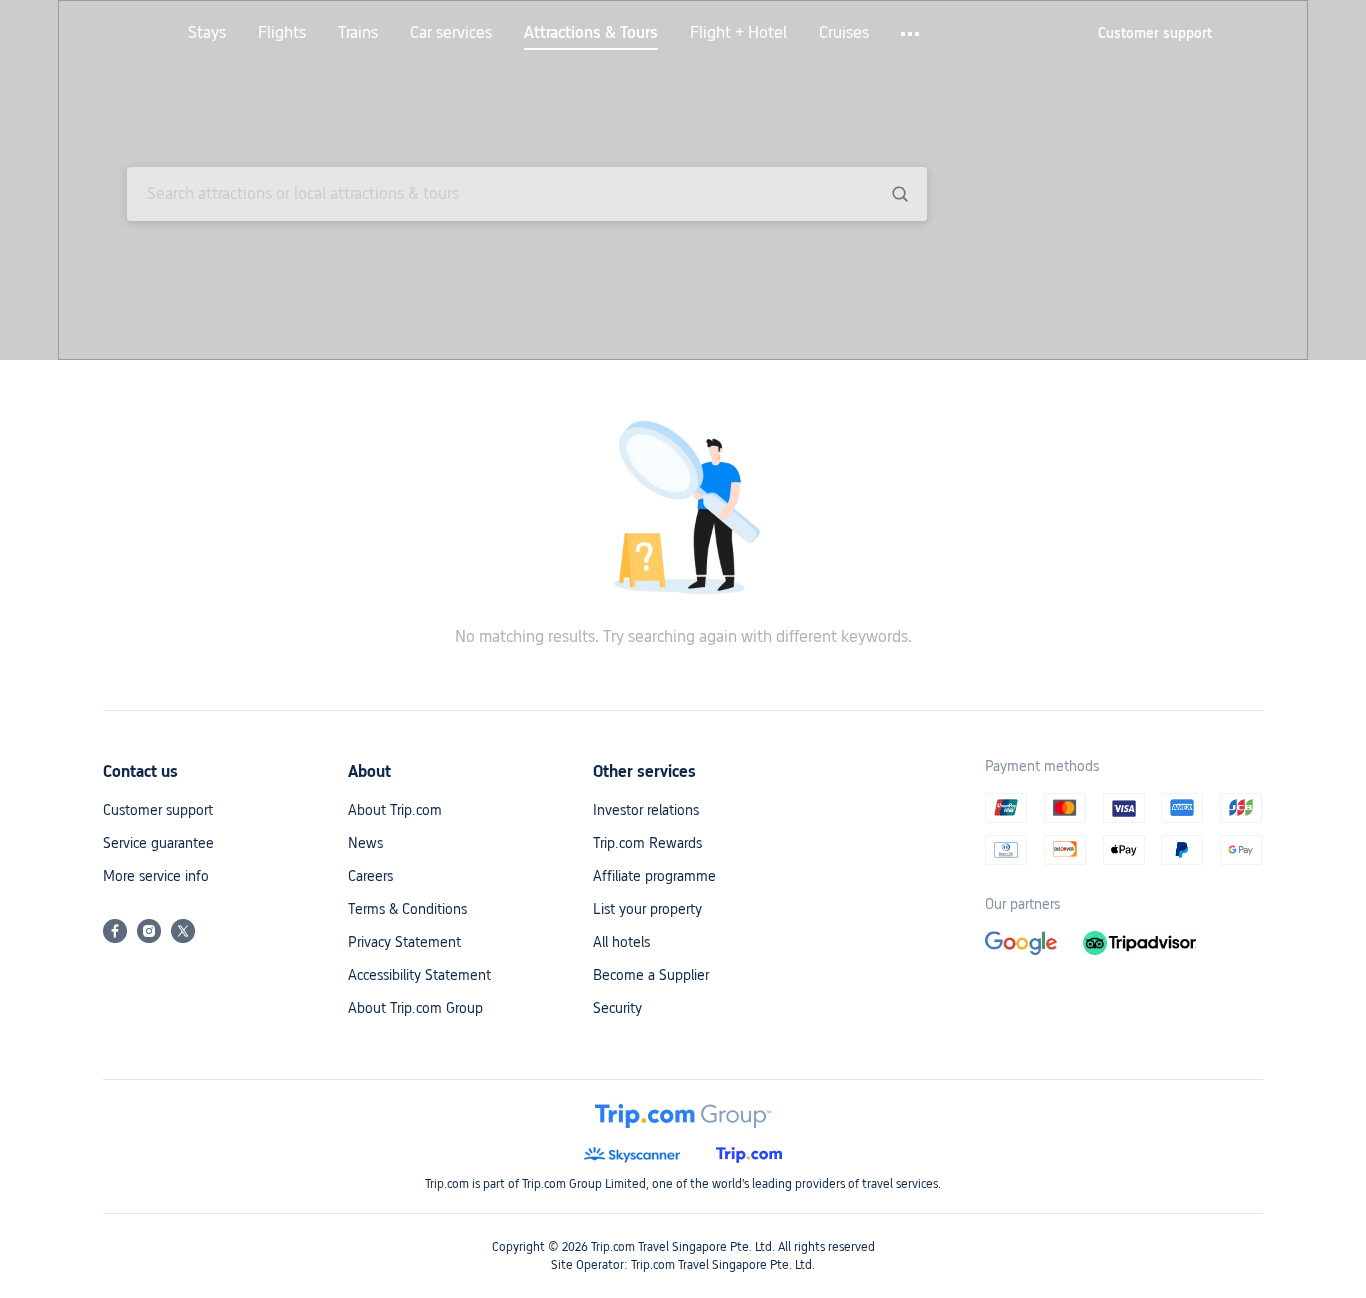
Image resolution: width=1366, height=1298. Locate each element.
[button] (911, 34)
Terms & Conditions (407, 909)
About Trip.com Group (415, 1008)
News (365, 843)
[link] (1155, 33)
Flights (282, 33)
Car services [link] (451, 33)
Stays (207, 33)
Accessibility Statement (419, 975)
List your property (647, 909)
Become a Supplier (651, 975)
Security (617, 1008)
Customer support (158, 810)
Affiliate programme (654, 876)
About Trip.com (395, 810)
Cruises (844, 33)
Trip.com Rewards (647, 843)
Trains (358, 33)
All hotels (621, 942)
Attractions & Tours (591, 33)
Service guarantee (158, 843)
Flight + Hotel (738, 33)
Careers (370, 876)
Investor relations (646, 810)
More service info (156, 876)
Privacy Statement (404, 942)
